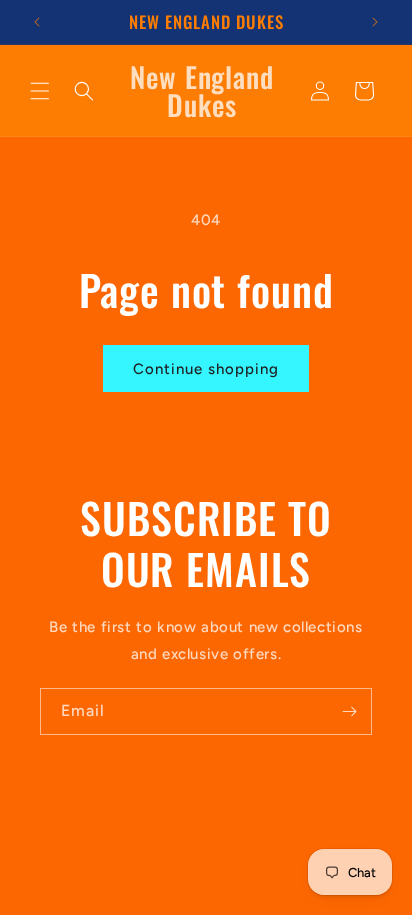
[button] (40, 91)
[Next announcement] (375, 22)
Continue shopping (206, 369)
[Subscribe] (349, 711)
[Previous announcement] (37, 22)
